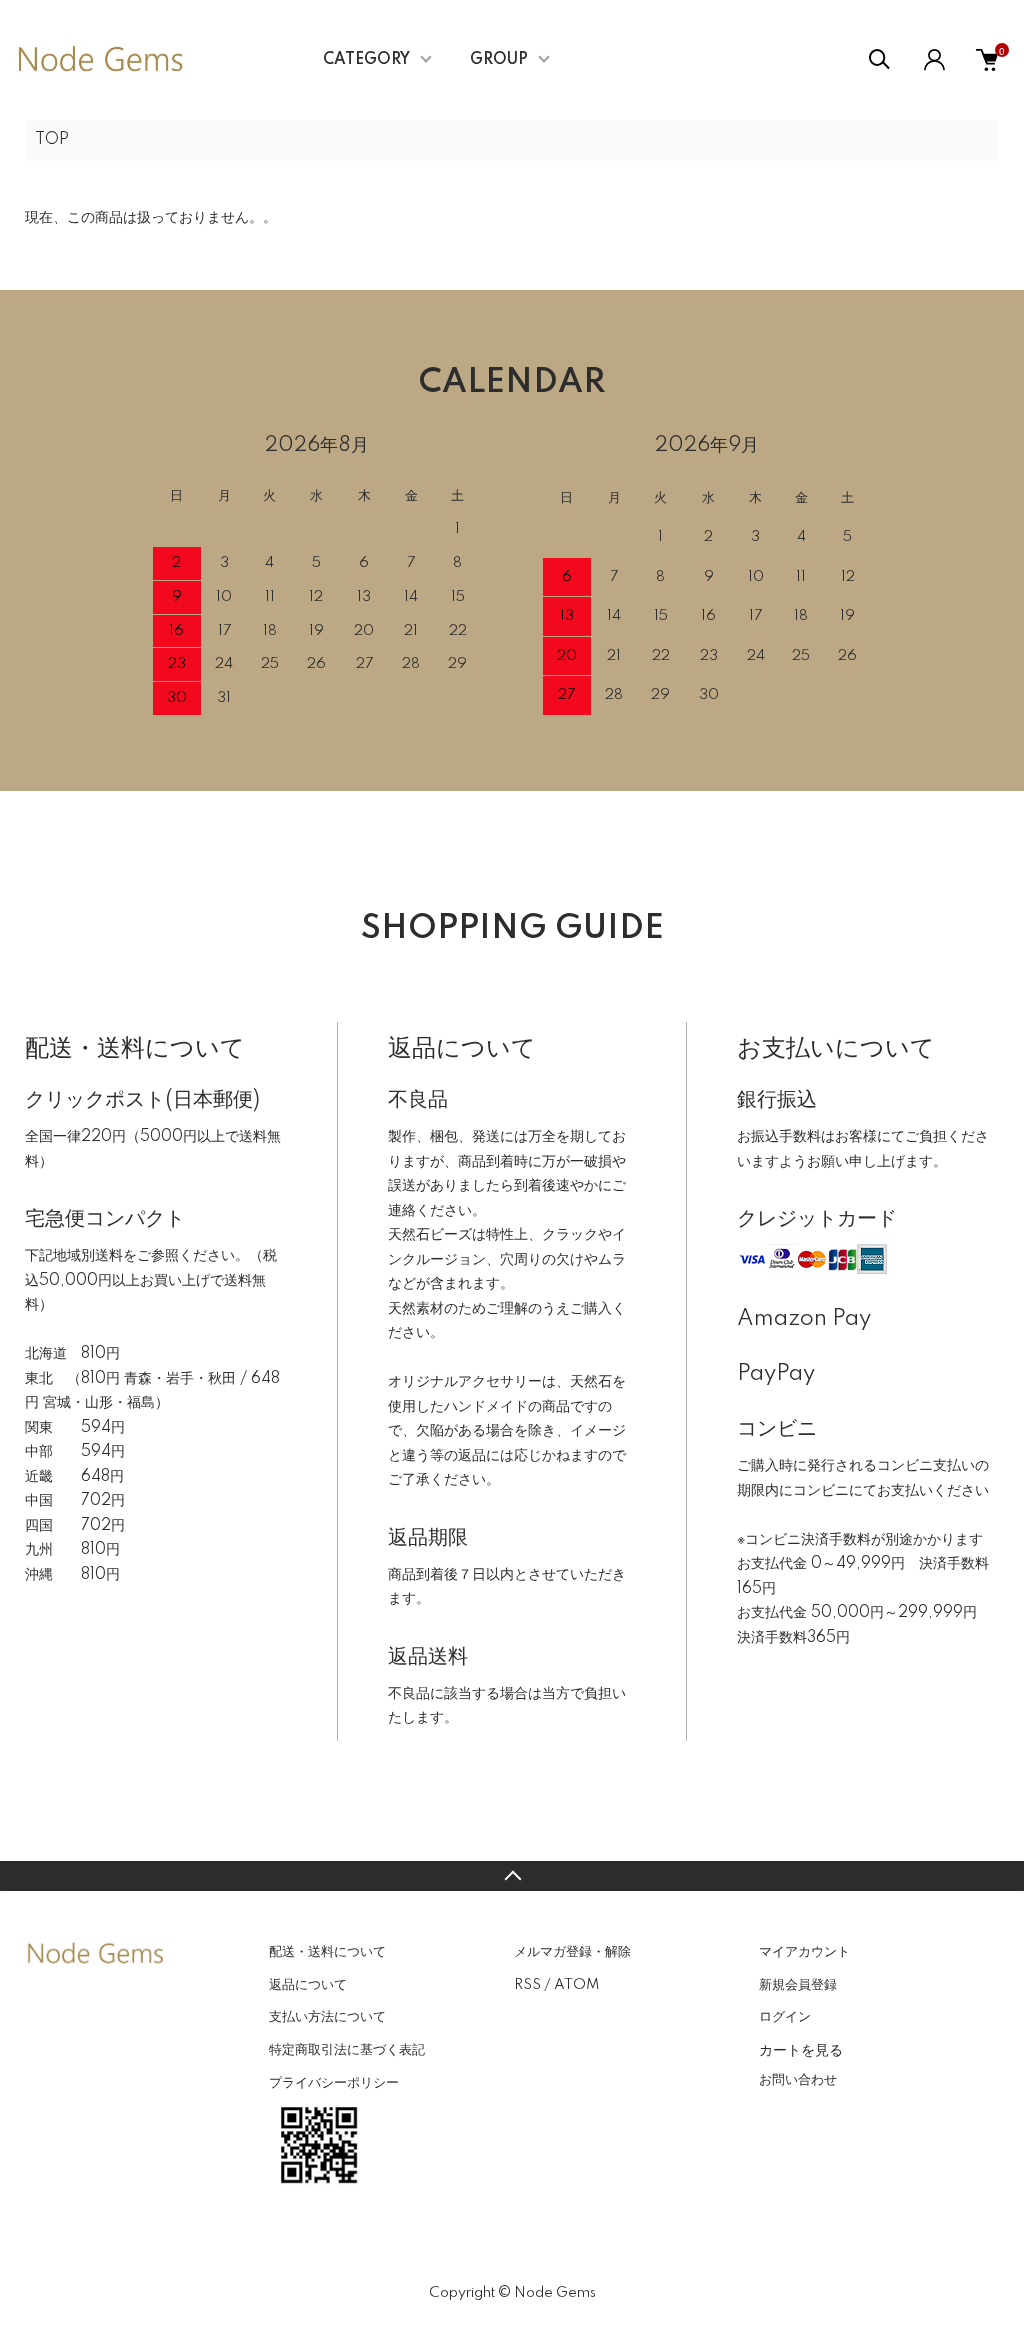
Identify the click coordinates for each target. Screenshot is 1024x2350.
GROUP (499, 60)
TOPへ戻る (512, 1876)
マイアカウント (804, 1952)
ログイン (785, 2017)
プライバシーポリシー (334, 2083)
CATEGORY (366, 60)
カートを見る (801, 2049)
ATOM (576, 1985)
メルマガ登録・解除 (572, 1952)
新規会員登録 (798, 1985)
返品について (308, 1985)
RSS (527, 1985)
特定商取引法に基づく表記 (347, 2050)
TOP (52, 140)
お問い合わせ (798, 2080)
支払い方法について (327, 2017)
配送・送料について (327, 1952)
